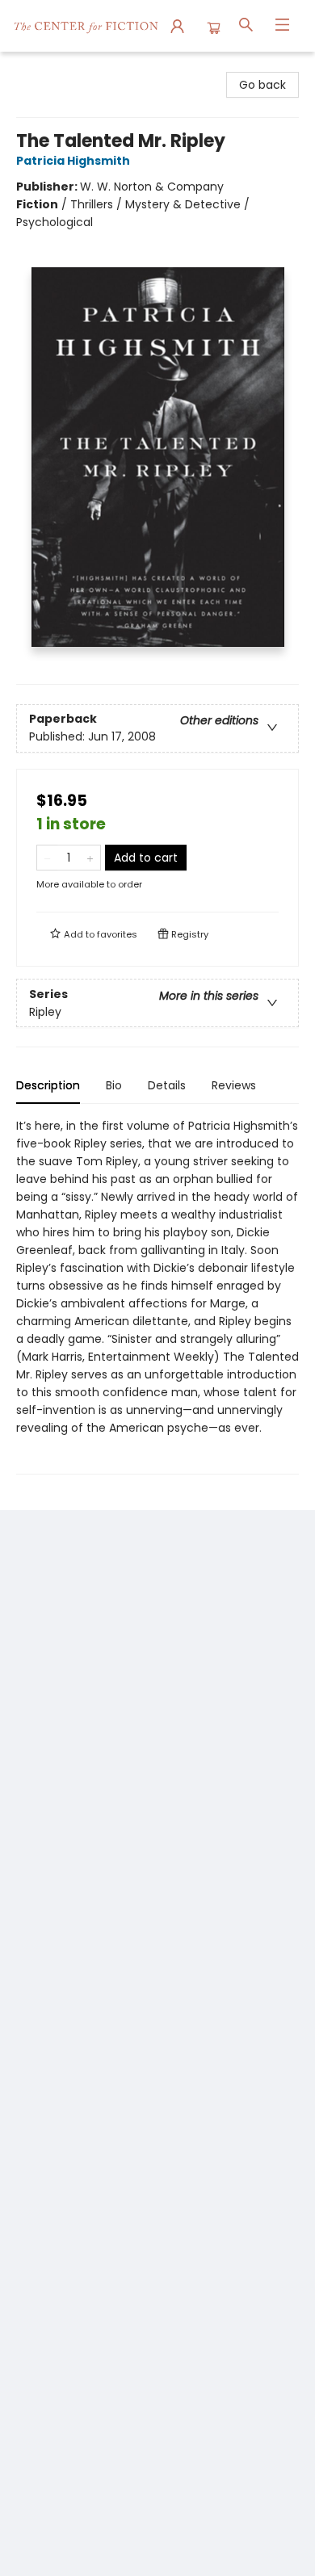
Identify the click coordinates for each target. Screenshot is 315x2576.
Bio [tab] (114, 1085)
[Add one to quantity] (90, 858)
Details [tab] (167, 1085)
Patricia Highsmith (73, 161)
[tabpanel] (157, 1296)
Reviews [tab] (234, 1085)
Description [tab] (48, 1085)
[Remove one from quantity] (47, 858)
